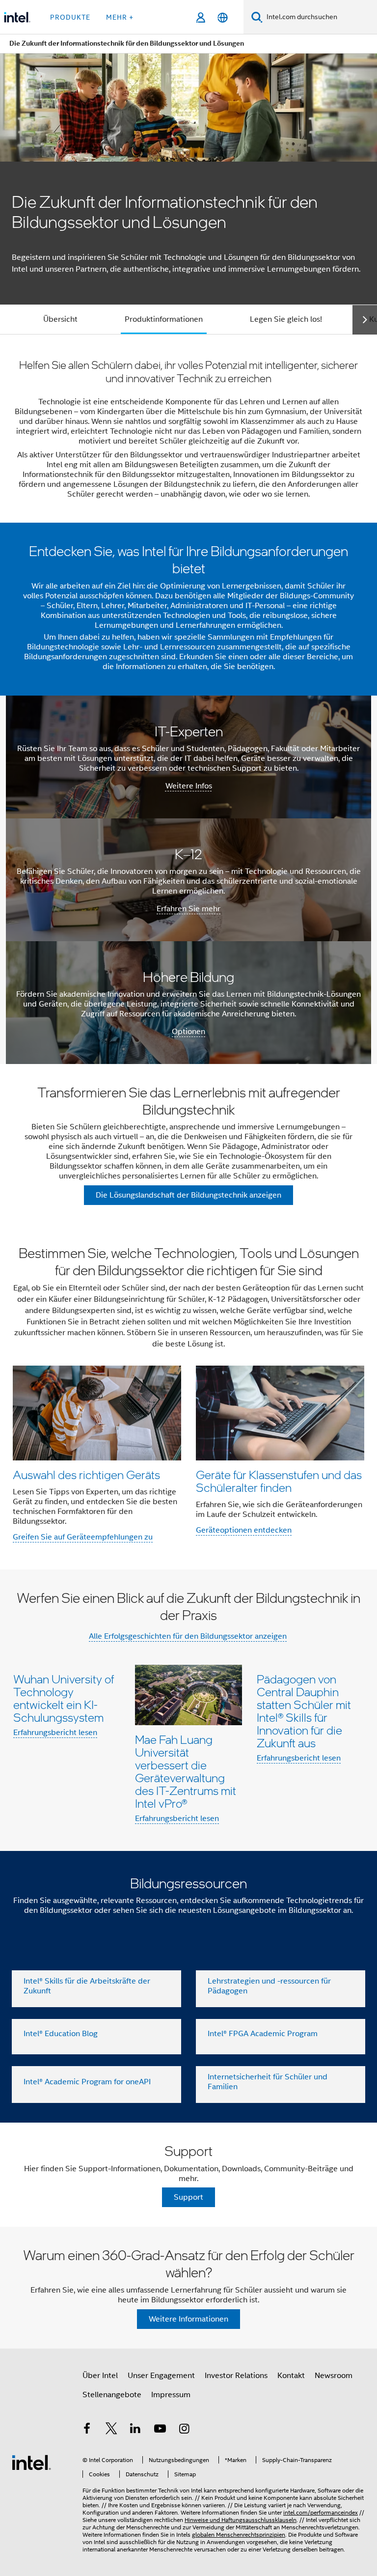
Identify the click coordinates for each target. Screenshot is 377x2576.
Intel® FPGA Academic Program (263, 2034)
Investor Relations (236, 2376)
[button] (188, 1397)
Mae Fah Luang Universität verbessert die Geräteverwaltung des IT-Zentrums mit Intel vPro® (186, 1771)
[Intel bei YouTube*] (160, 2430)
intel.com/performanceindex (321, 2512)
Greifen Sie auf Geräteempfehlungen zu (83, 1537)
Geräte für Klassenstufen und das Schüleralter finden (279, 1481)
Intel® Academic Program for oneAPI (87, 2082)
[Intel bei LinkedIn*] (135, 2430)
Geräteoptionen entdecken (244, 1530)
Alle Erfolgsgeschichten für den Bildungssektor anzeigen (188, 1636)
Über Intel (100, 2376)
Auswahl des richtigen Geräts (86, 1474)
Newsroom (334, 2376)
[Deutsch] (223, 17)
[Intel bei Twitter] (111, 2430)
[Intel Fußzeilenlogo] (31, 2462)
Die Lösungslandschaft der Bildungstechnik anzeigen (188, 1195)
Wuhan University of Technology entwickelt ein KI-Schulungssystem (64, 1698)
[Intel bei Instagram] (184, 2430)
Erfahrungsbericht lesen (55, 1733)
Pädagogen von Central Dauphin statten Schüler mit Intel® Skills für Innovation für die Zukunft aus (304, 1711)
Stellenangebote (112, 2395)
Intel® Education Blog (61, 2034)
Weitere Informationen (188, 2319)
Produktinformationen (164, 319)
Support (188, 2197)
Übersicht (60, 319)
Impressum (171, 2395)
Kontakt (291, 2376)
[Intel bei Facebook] (87, 2430)
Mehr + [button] (120, 17)
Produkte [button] (70, 17)
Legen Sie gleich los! (286, 319)
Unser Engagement (161, 2376)
